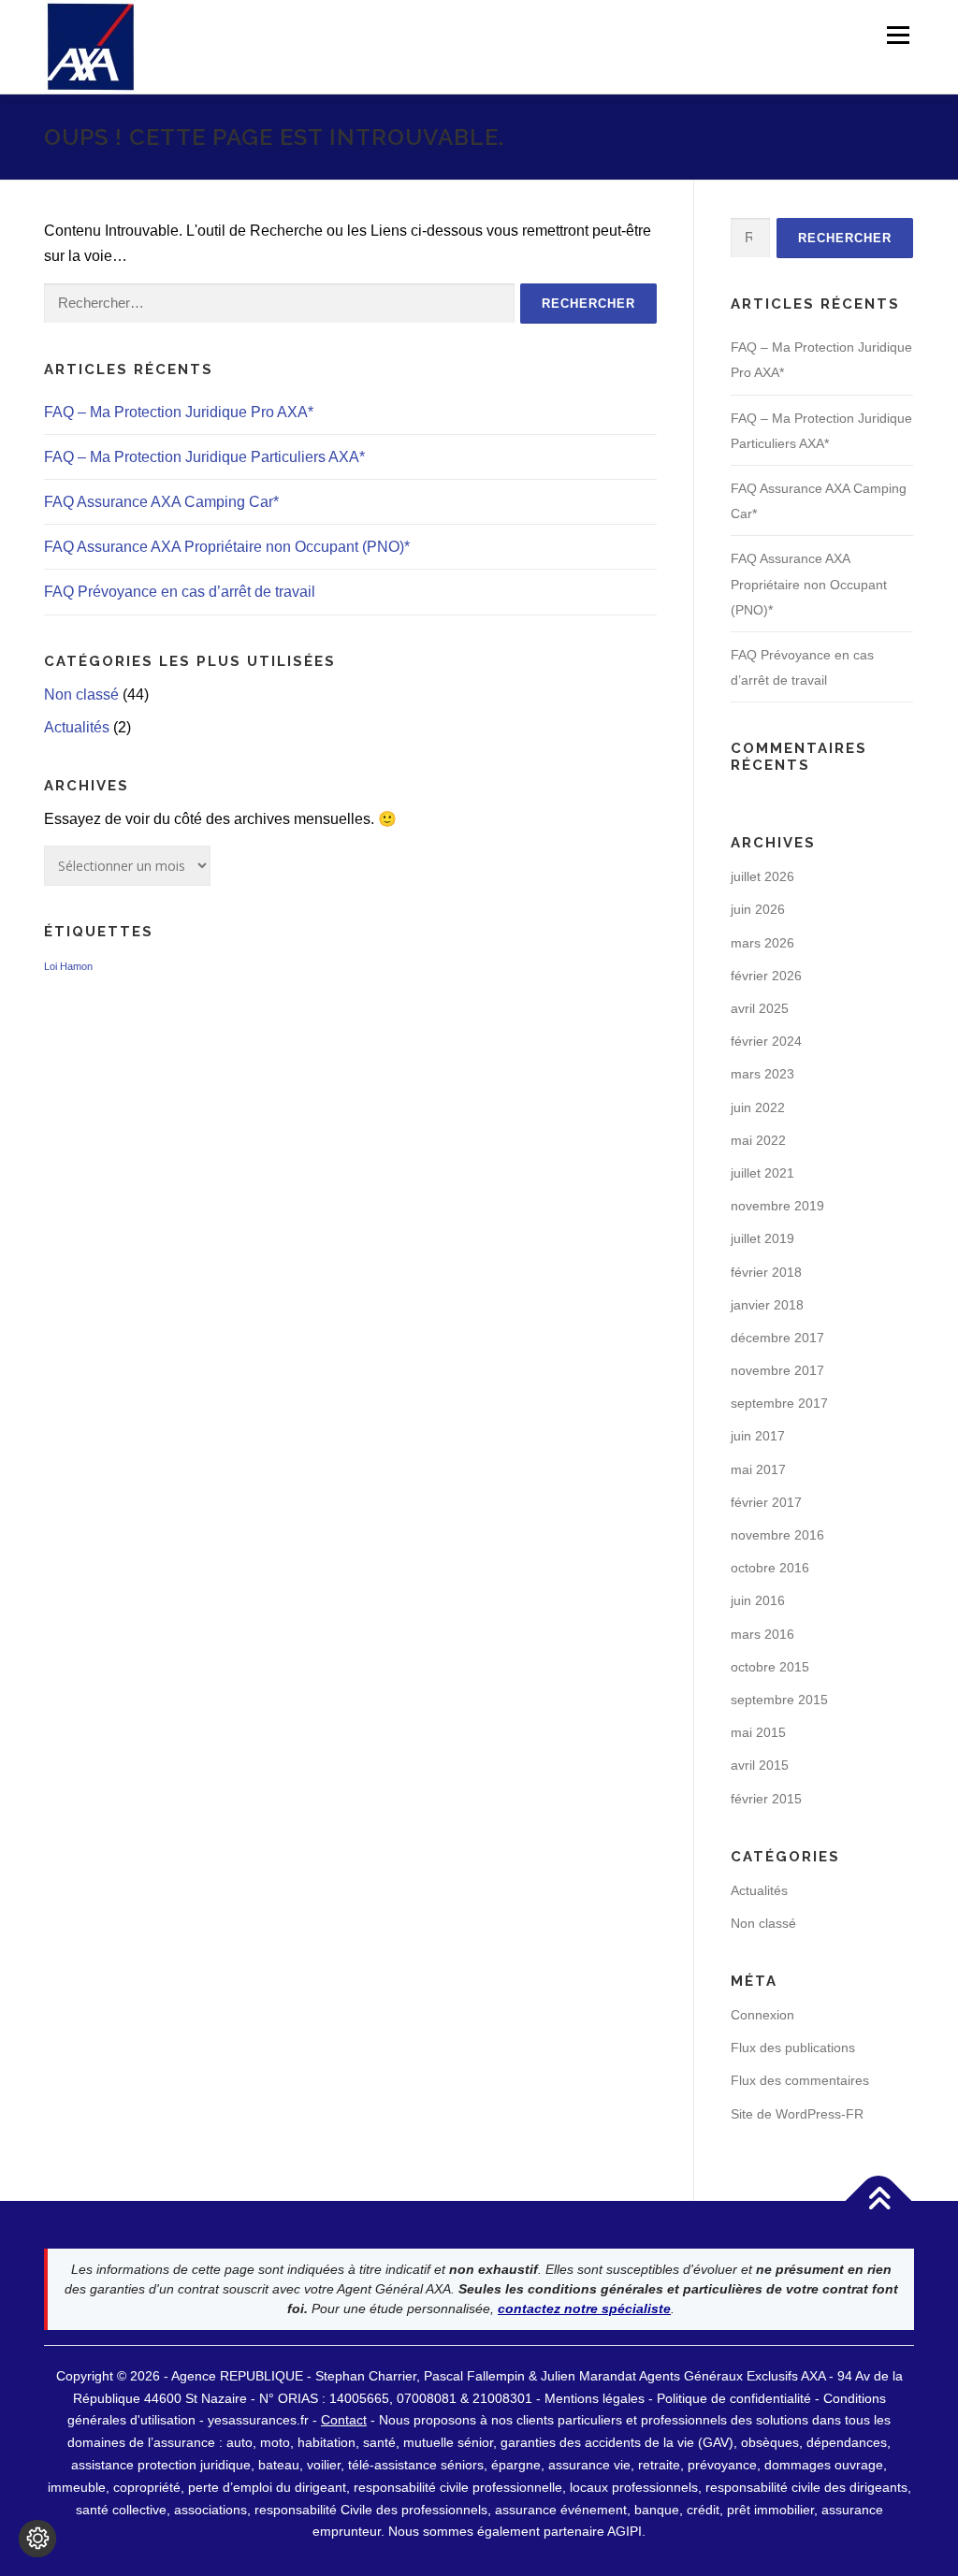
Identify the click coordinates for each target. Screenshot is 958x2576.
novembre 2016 (777, 1535)
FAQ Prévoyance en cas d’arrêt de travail (180, 592)
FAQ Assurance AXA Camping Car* (161, 502)
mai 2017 (758, 1469)
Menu (898, 35)
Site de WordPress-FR (797, 2114)
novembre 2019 (777, 1206)
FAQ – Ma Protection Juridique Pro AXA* (179, 412)
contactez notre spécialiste (584, 2308)
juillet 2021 (762, 1173)
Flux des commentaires (800, 2080)
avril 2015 (760, 1765)
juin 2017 (758, 1436)
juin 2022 (758, 1107)
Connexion (762, 2015)
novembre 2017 (777, 1370)
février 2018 (766, 1272)
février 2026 (766, 976)
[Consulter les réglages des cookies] (37, 2539)
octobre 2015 (770, 1667)
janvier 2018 (767, 1305)
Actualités (77, 727)
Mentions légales (595, 2398)
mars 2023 (762, 1074)
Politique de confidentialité (736, 2398)
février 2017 (766, 1502)
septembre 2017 (779, 1403)
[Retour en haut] (879, 2200)
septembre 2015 (779, 1700)
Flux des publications (793, 2048)
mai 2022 (758, 1140)
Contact (344, 2420)
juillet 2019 (762, 1238)
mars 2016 (762, 1634)
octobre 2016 (770, 1568)
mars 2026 (762, 943)
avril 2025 (760, 1008)
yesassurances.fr (258, 2420)
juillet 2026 (762, 876)
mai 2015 (758, 1732)
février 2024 (766, 1041)
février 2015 (766, 1799)
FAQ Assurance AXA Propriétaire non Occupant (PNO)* (227, 547)
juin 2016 (758, 1600)
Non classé (81, 695)
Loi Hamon (68, 966)
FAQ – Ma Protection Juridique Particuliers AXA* (204, 457)
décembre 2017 (777, 1338)
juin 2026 (758, 909)
